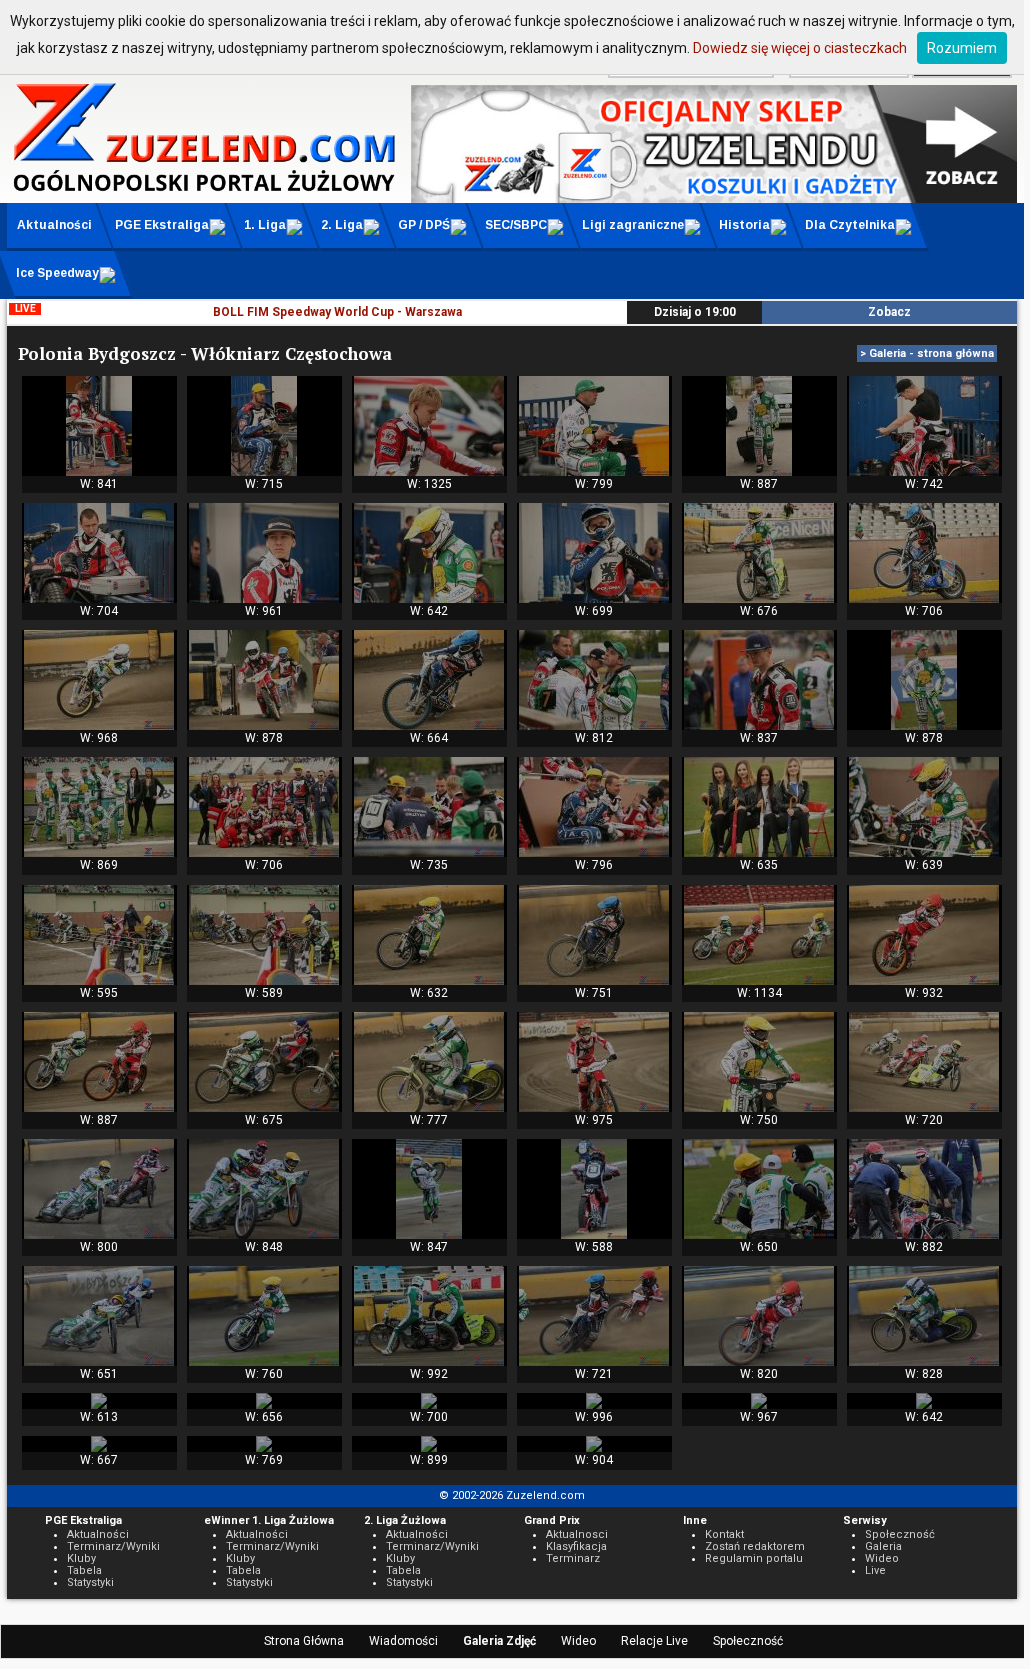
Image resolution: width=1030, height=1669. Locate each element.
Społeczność (748, 1641)
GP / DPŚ (424, 225)
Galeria (883, 1546)
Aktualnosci (577, 1534)
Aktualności (54, 225)
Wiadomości (403, 1641)
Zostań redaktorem (755, 1546)
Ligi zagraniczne (633, 225)
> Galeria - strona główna (927, 353)
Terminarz (573, 1558)
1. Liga (265, 225)
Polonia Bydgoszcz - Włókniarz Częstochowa (205, 353)
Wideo (578, 1641)
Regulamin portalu (754, 1558)
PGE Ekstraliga (162, 225)
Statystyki (90, 1582)
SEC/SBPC (516, 225)
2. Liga (342, 225)
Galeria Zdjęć (499, 1641)
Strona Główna (304, 1641)
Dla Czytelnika (850, 225)
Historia (744, 225)
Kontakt (724, 1534)
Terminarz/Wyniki (113, 1546)
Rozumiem (962, 48)
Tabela (84, 1570)
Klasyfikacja (576, 1546)
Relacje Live (654, 1641)
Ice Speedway (57, 273)
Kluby (81, 1558)
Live (875, 1570)
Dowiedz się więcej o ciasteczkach (800, 48)
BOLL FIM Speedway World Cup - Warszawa (337, 312)
